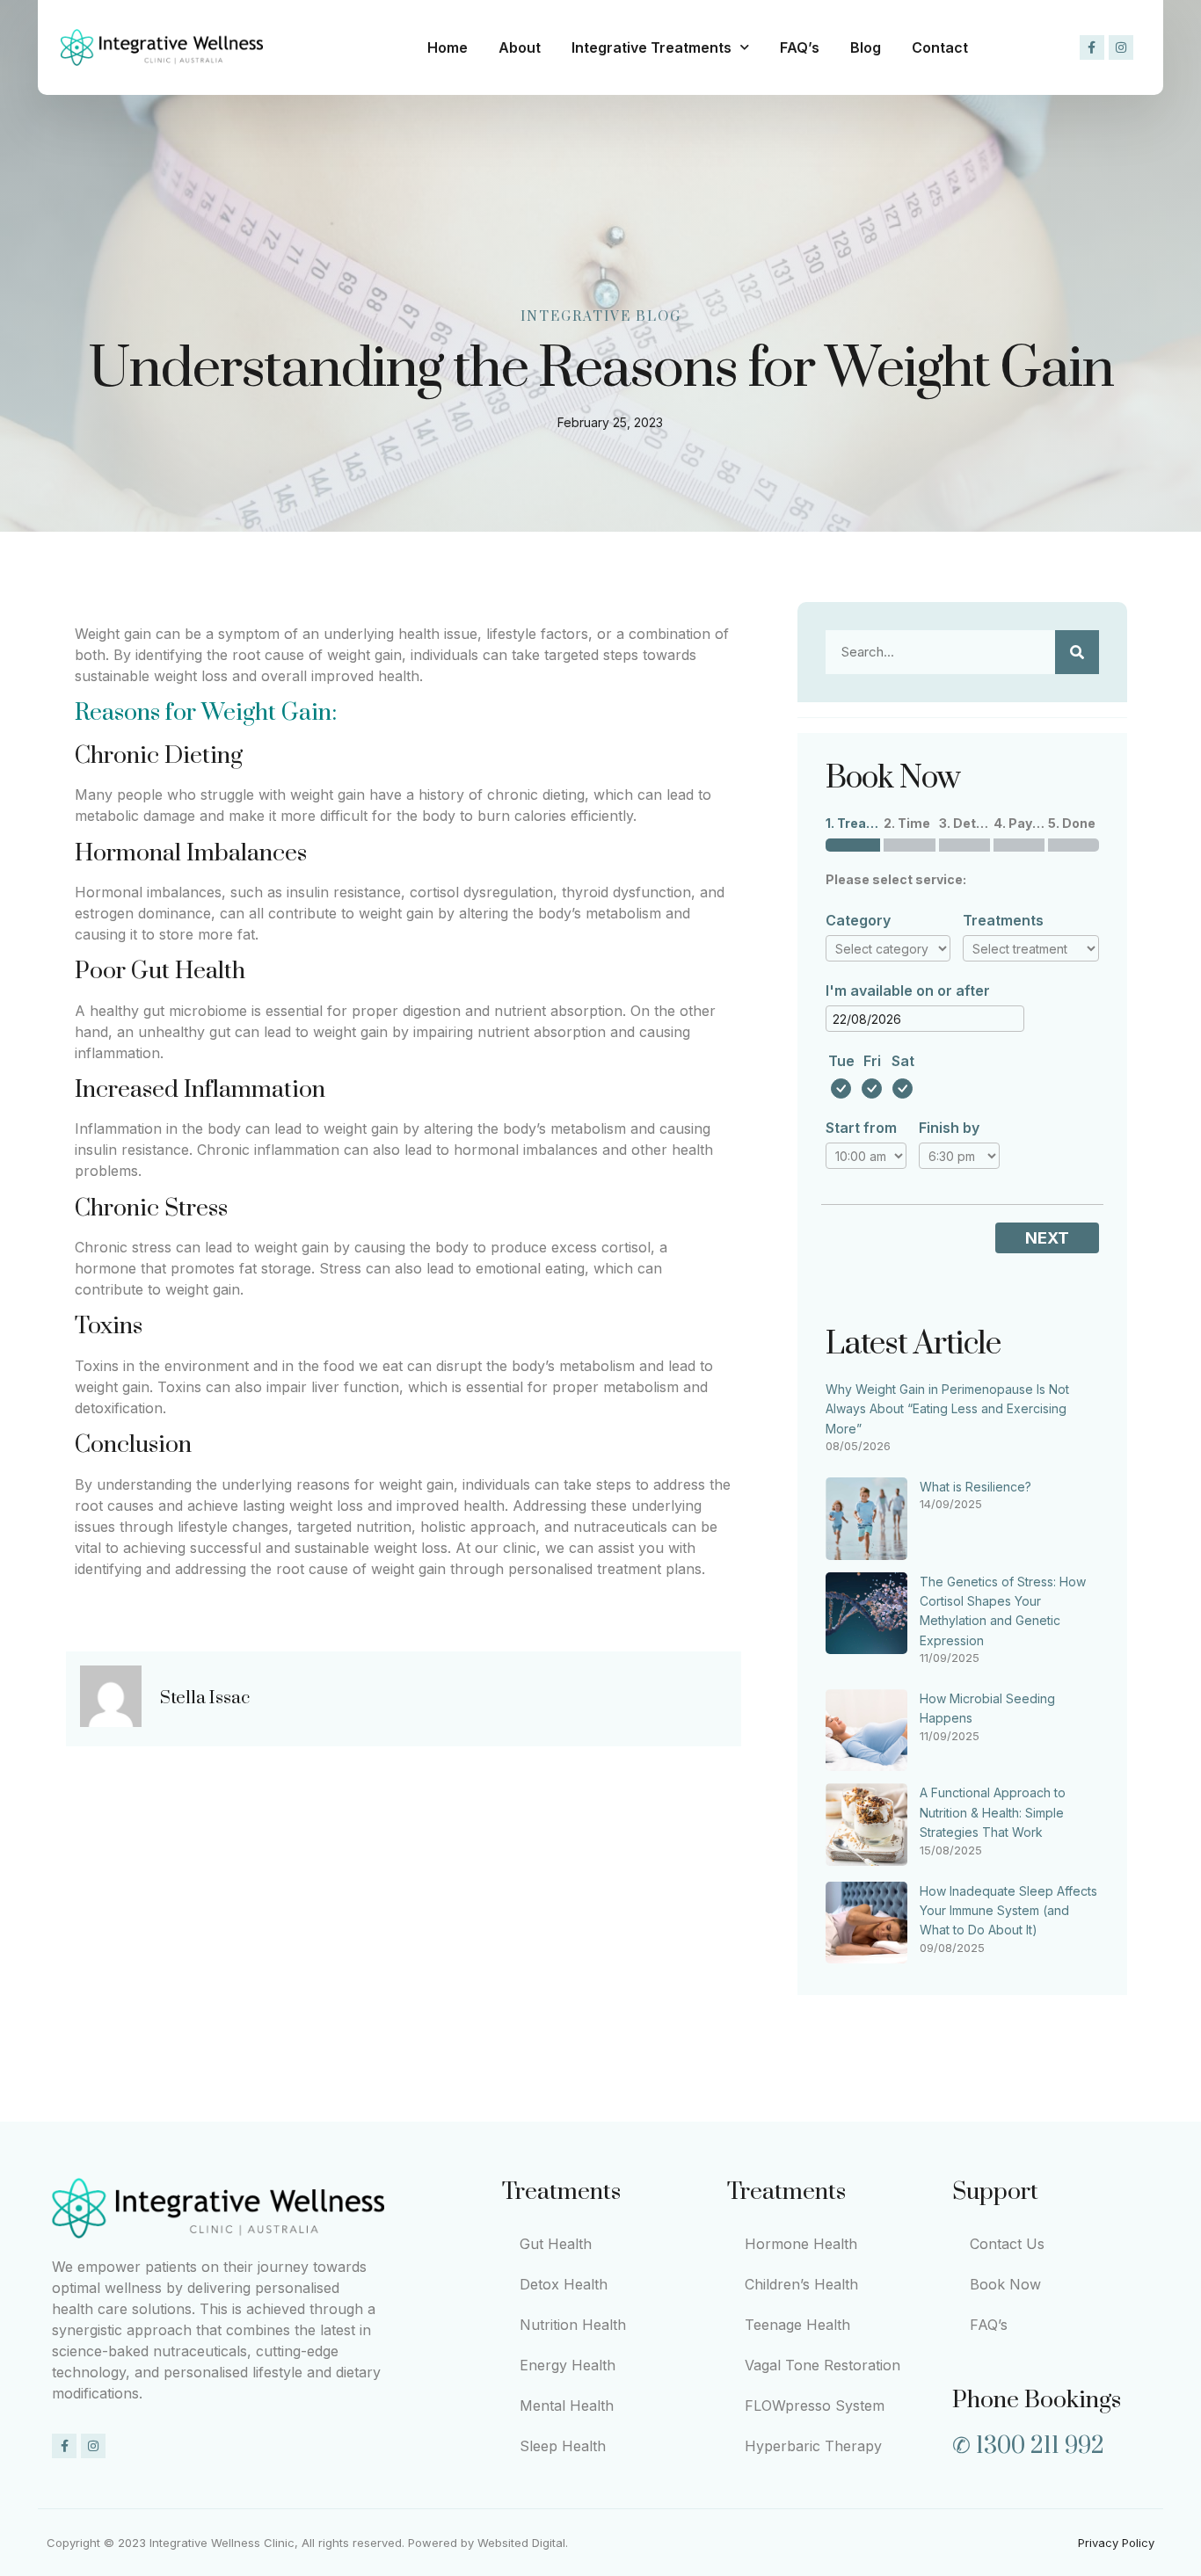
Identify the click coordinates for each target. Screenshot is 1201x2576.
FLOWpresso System (815, 2405)
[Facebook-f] (1092, 47)
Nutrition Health (573, 2325)
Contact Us (1007, 2244)
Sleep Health (563, 2446)
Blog (866, 47)
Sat (903, 1061)
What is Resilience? (975, 1487)
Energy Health (568, 2365)
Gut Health (556, 2244)
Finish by (949, 1128)
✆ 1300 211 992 (1028, 2446)
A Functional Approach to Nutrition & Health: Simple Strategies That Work (993, 1812)
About (520, 47)
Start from (861, 1128)
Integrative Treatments (651, 47)
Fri (872, 1061)
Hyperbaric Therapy (813, 2446)
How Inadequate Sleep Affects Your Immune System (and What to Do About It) (1008, 1911)
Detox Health (564, 2284)
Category (858, 920)
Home (448, 47)
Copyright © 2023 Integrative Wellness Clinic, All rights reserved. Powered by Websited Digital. (307, 2543)
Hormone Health (801, 2244)
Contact (940, 47)
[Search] (1077, 652)
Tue (841, 1061)
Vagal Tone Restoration (823, 2365)
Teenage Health (797, 2325)
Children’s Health (801, 2284)
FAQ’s (800, 47)
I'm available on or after (908, 990)
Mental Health (567, 2405)
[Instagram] (1121, 47)
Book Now (1005, 2284)
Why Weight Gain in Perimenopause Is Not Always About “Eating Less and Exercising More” (947, 1409)
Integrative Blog (601, 317)
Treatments (1003, 920)
